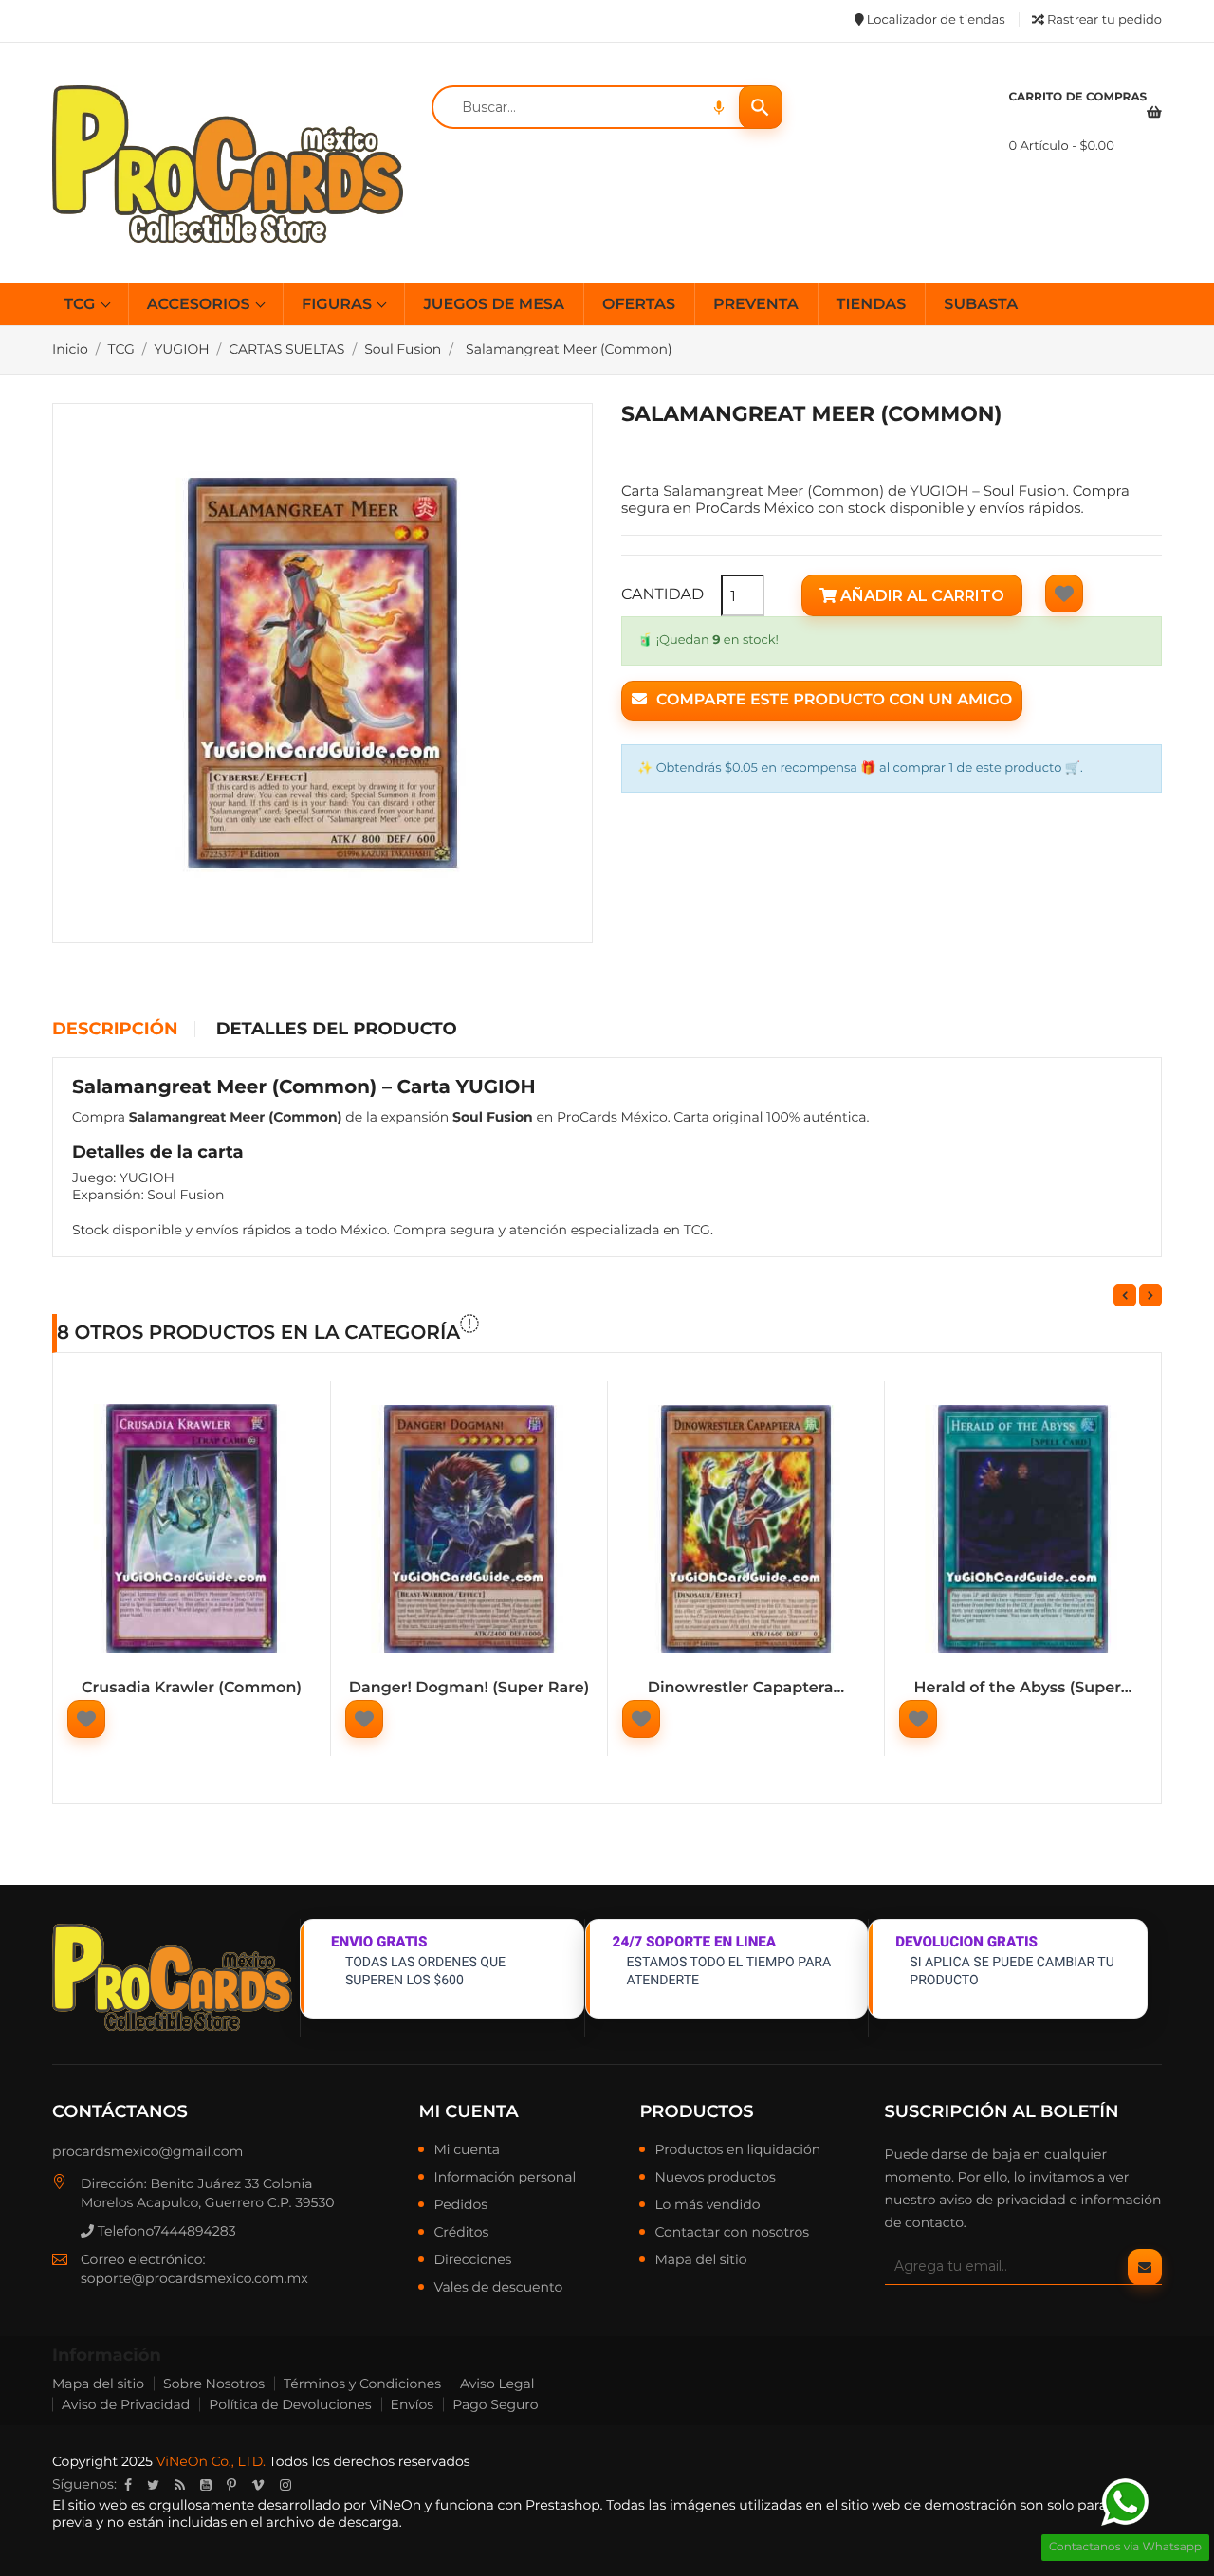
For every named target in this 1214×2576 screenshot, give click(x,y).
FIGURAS (339, 305)
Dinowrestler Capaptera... (746, 1688)
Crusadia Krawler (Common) (192, 1688)
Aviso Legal (497, 2384)
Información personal (505, 2178)
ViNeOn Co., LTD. (211, 2461)
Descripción (115, 1030)
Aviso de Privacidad (126, 2404)
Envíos (413, 2404)
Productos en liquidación (737, 2150)
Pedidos (460, 2205)
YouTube (206, 2485)
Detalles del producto (337, 1030)
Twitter (153, 2485)
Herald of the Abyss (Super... (1023, 1688)
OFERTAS (639, 305)
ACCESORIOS (201, 305)
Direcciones (472, 2260)
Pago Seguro (495, 2404)
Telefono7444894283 (165, 2231)
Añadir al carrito (920, 596)
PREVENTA (756, 305)
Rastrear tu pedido (1103, 20)
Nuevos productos (715, 2178)
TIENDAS (872, 305)
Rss (180, 2485)
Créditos (461, 2233)
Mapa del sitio (700, 2260)
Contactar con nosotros (732, 2233)
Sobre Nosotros (214, 2384)
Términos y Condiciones (362, 2384)
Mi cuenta (468, 2111)
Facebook (128, 2485)
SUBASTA (981, 305)
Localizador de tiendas (934, 20)
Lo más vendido (707, 2205)
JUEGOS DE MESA (493, 305)
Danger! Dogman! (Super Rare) (469, 1688)
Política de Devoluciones (290, 2404)
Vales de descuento (498, 2288)
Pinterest (231, 2485)
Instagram (285, 2485)
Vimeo (258, 2485)
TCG (82, 305)
